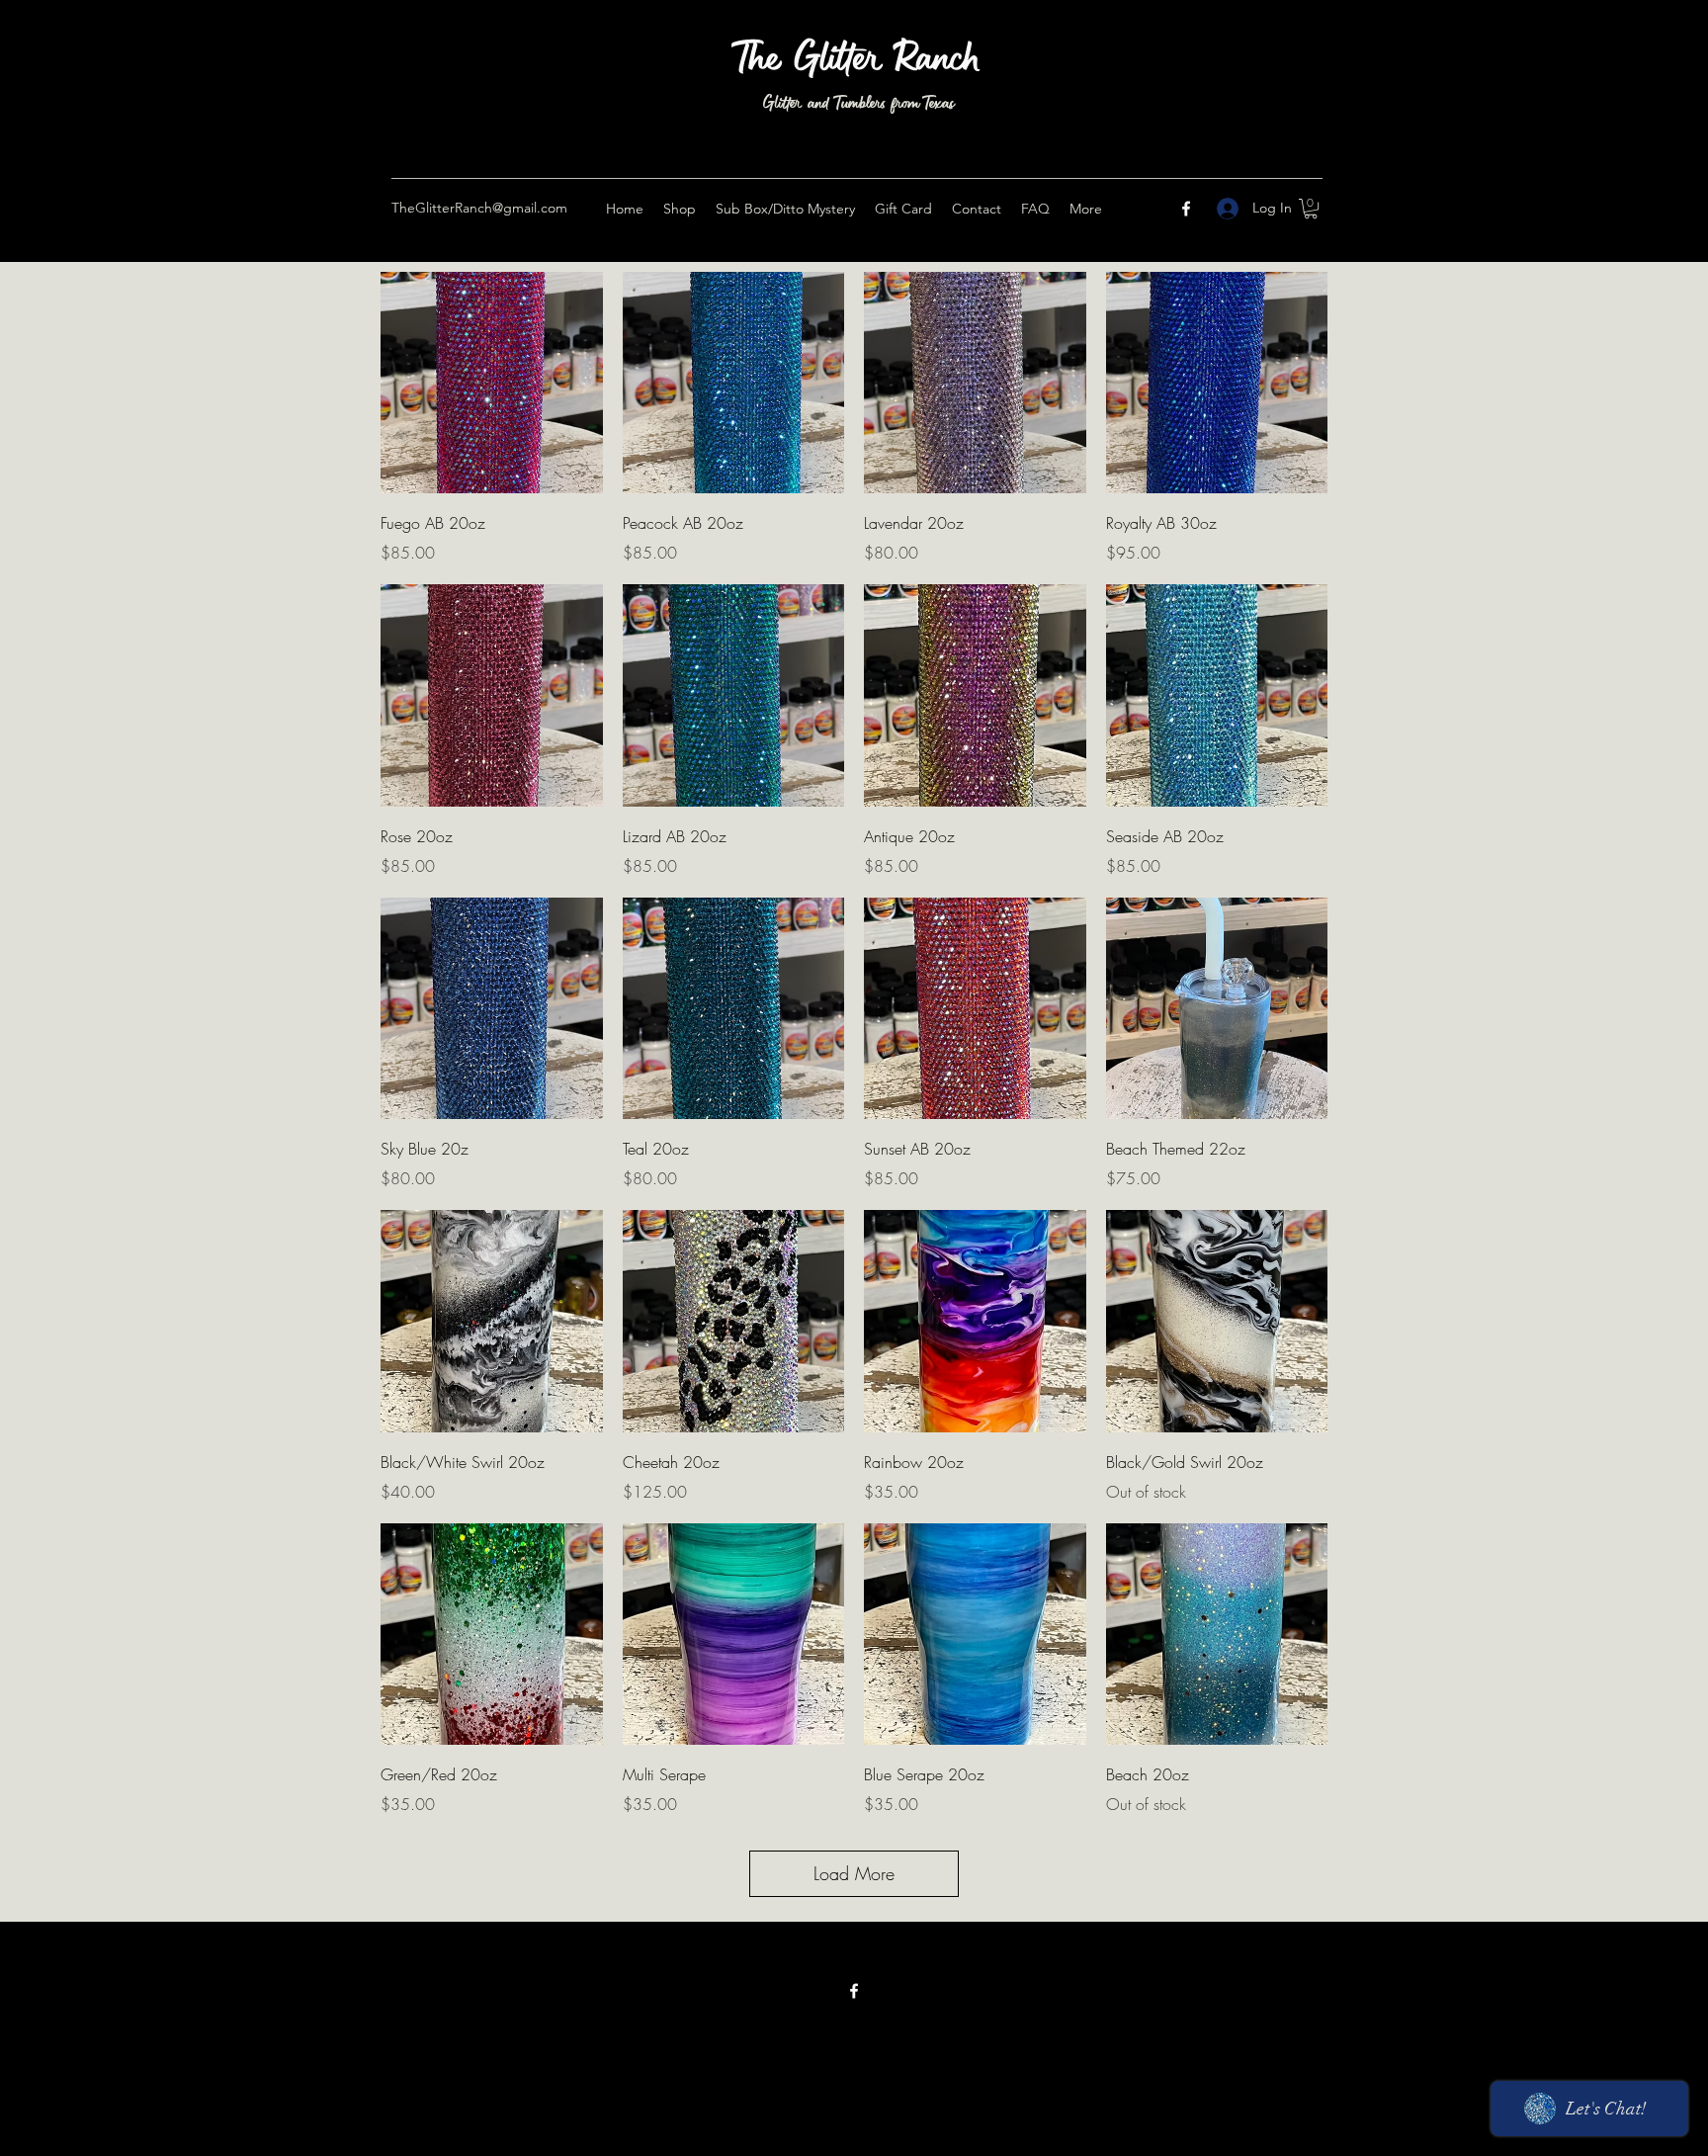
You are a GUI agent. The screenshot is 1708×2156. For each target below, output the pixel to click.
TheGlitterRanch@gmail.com (479, 208)
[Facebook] (1186, 209)
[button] (1311, 209)
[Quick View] (492, 383)
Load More (854, 1873)
